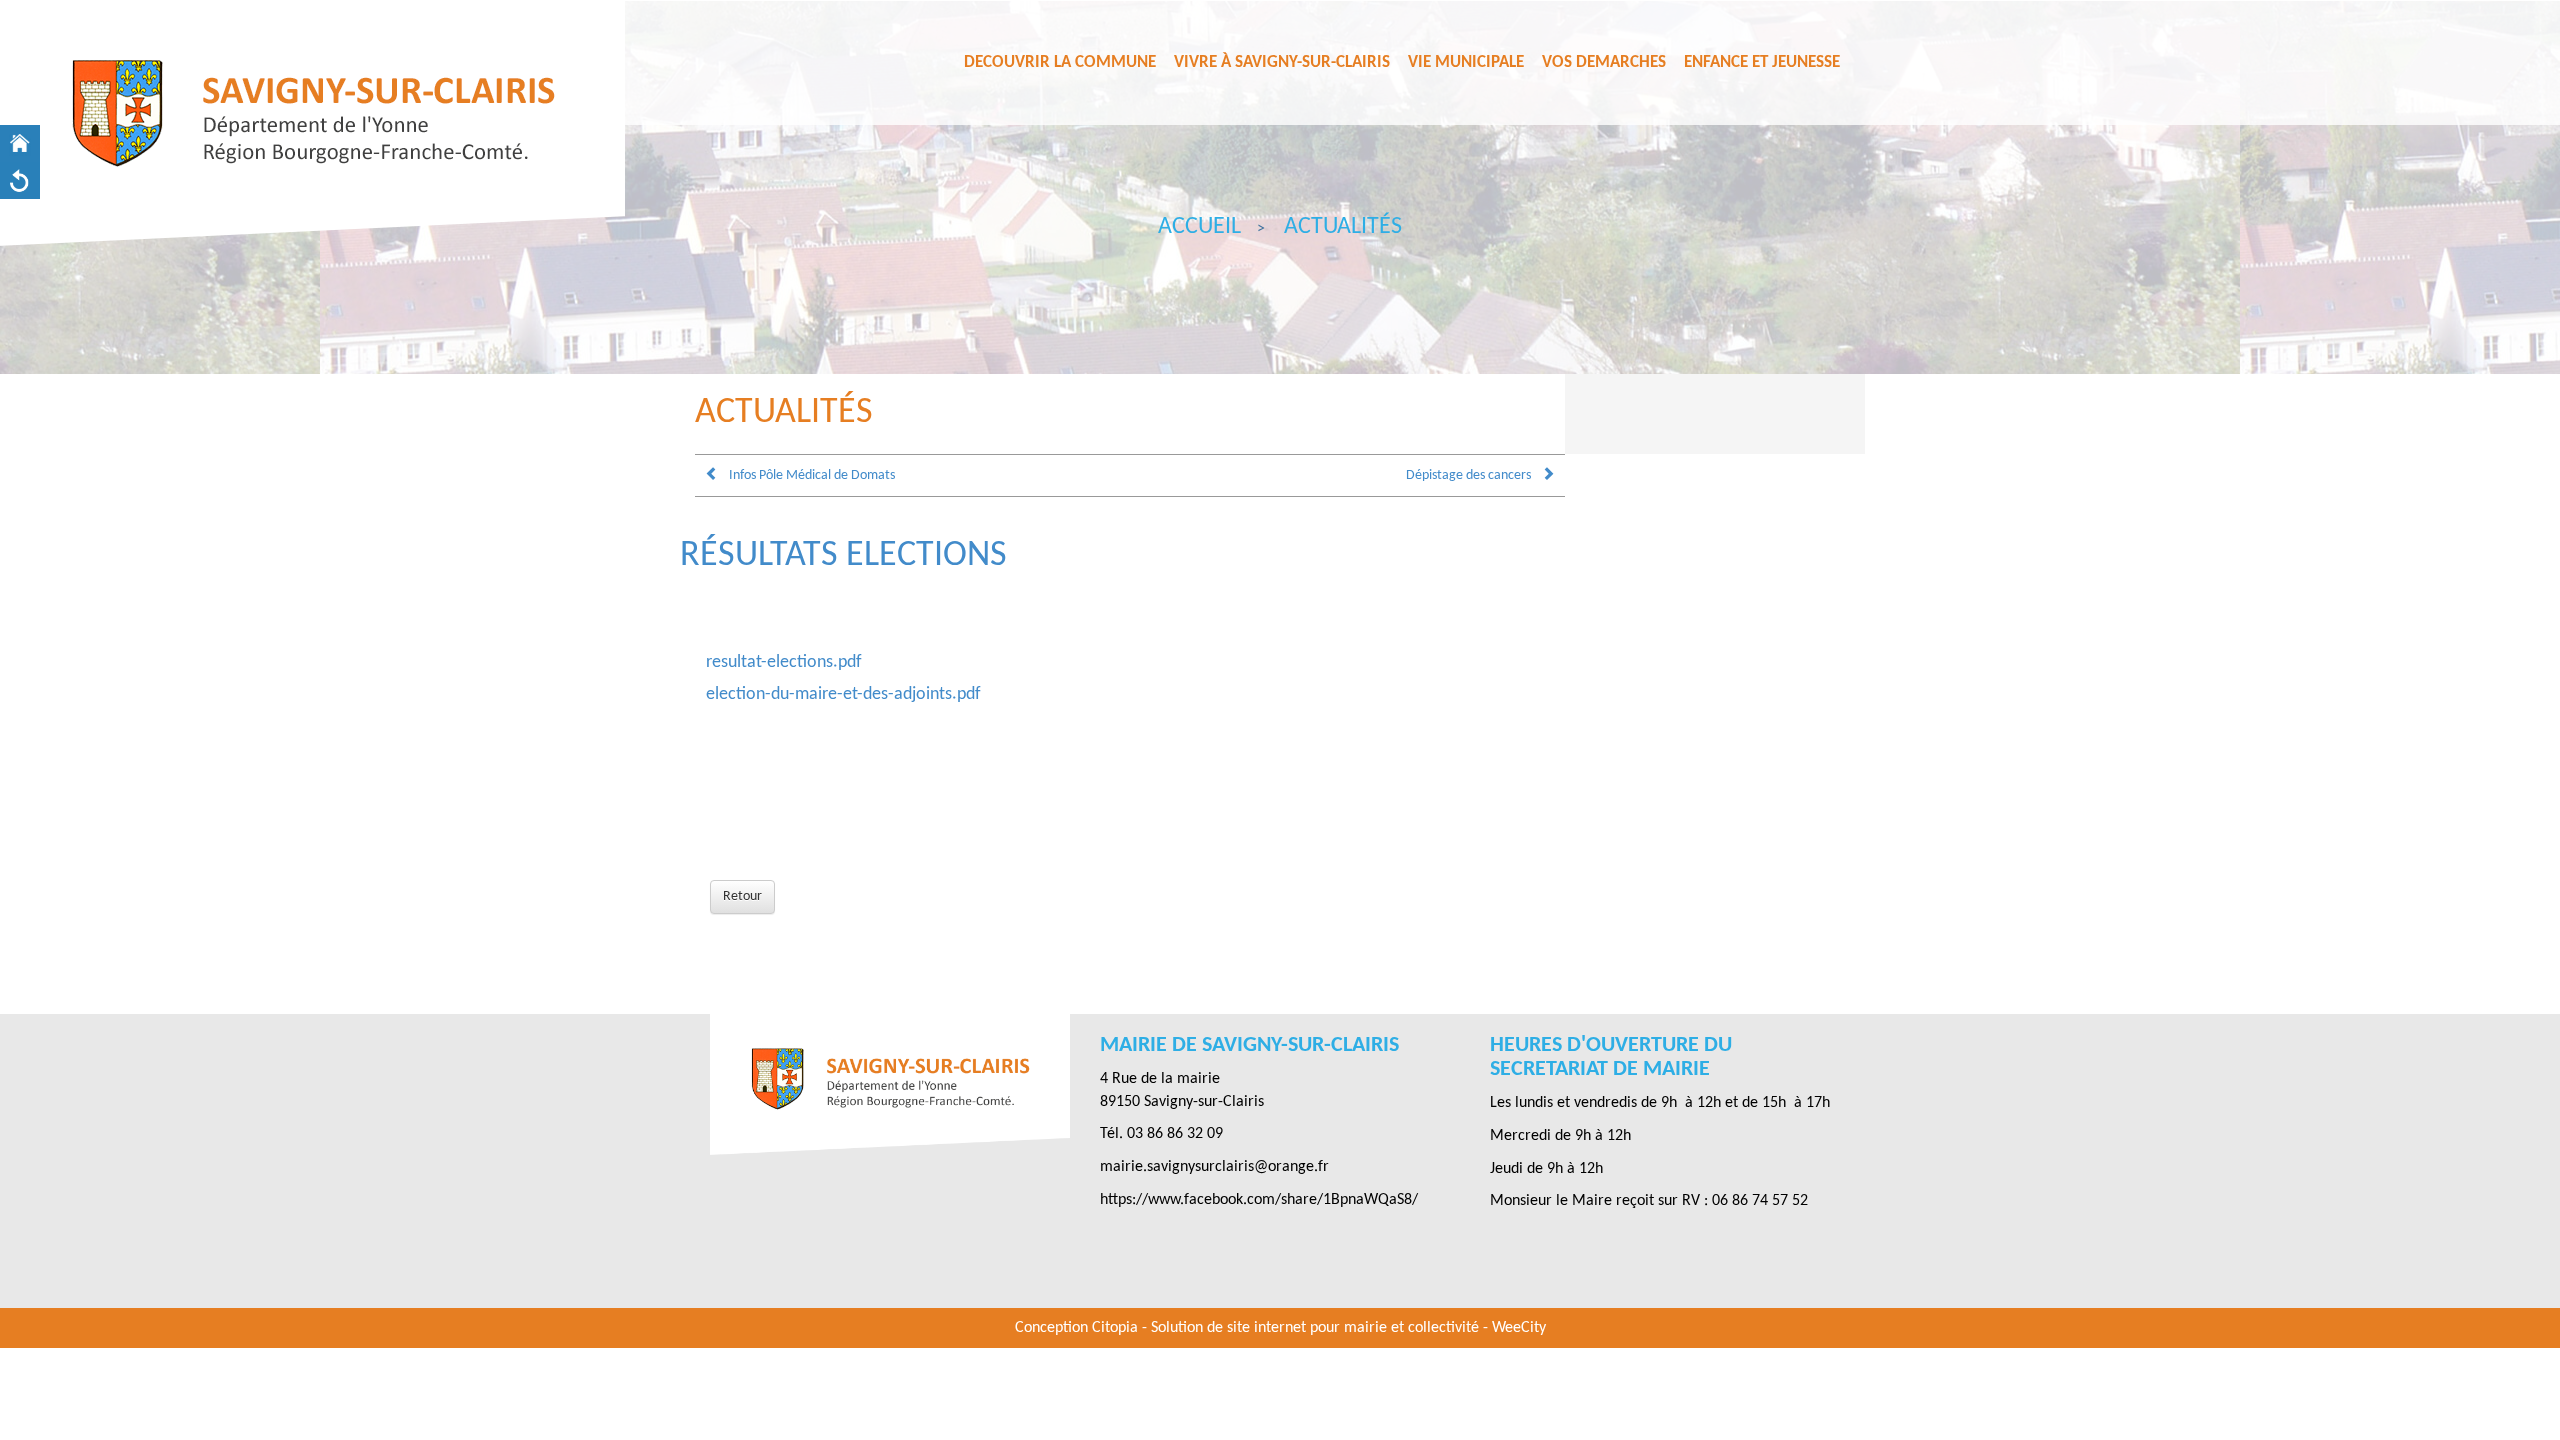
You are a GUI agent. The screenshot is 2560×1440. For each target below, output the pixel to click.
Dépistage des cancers (1468, 475)
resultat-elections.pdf (784, 662)
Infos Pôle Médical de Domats (812, 475)
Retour (742, 896)
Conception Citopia (1076, 1328)
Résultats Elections (843, 556)
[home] (20, 143)
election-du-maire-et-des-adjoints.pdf (843, 694)
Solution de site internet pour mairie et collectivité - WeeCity (1348, 1328)
